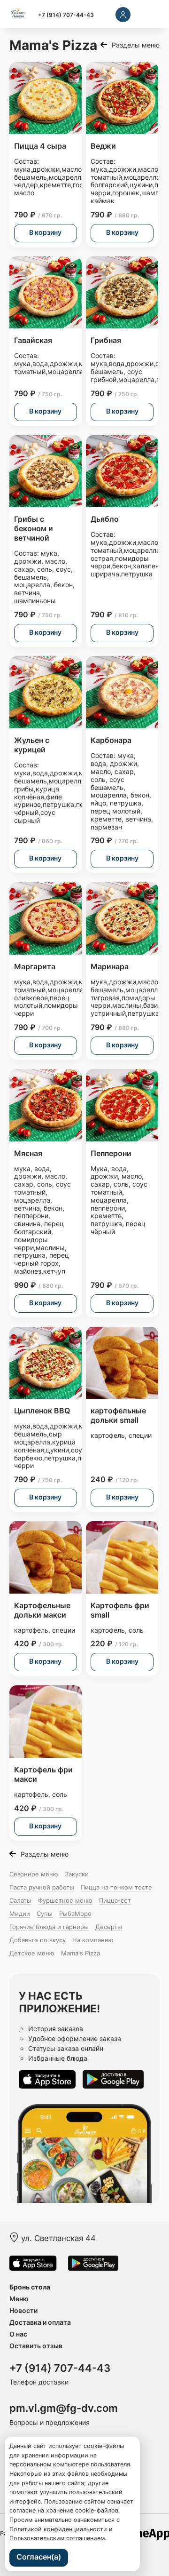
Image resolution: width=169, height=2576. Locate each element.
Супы (45, 1914)
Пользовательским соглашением (57, 2538)
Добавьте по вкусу (38, 1940)
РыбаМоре (75, 1914)
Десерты (109, 1927)
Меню (19, 2299)
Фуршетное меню (65, 1900)
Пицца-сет (115, 1900)
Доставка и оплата (40, 2322)
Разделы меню (136, 45)
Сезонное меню (34, 1874)
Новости (23, 2310)
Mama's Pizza (81, 1953)
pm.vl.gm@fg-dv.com (64, 2408)
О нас (18, 2334)
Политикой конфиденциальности (58, 2529)
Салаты (20, 1900)
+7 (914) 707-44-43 (66, 15)
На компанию (93, 1940)
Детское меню (32, 1953)
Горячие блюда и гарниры (49, 1927)
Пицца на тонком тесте (116, 1887)
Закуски (77, 1874)
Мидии (20, 1914)
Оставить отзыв (36, 2346)
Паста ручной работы (42, 1887)
